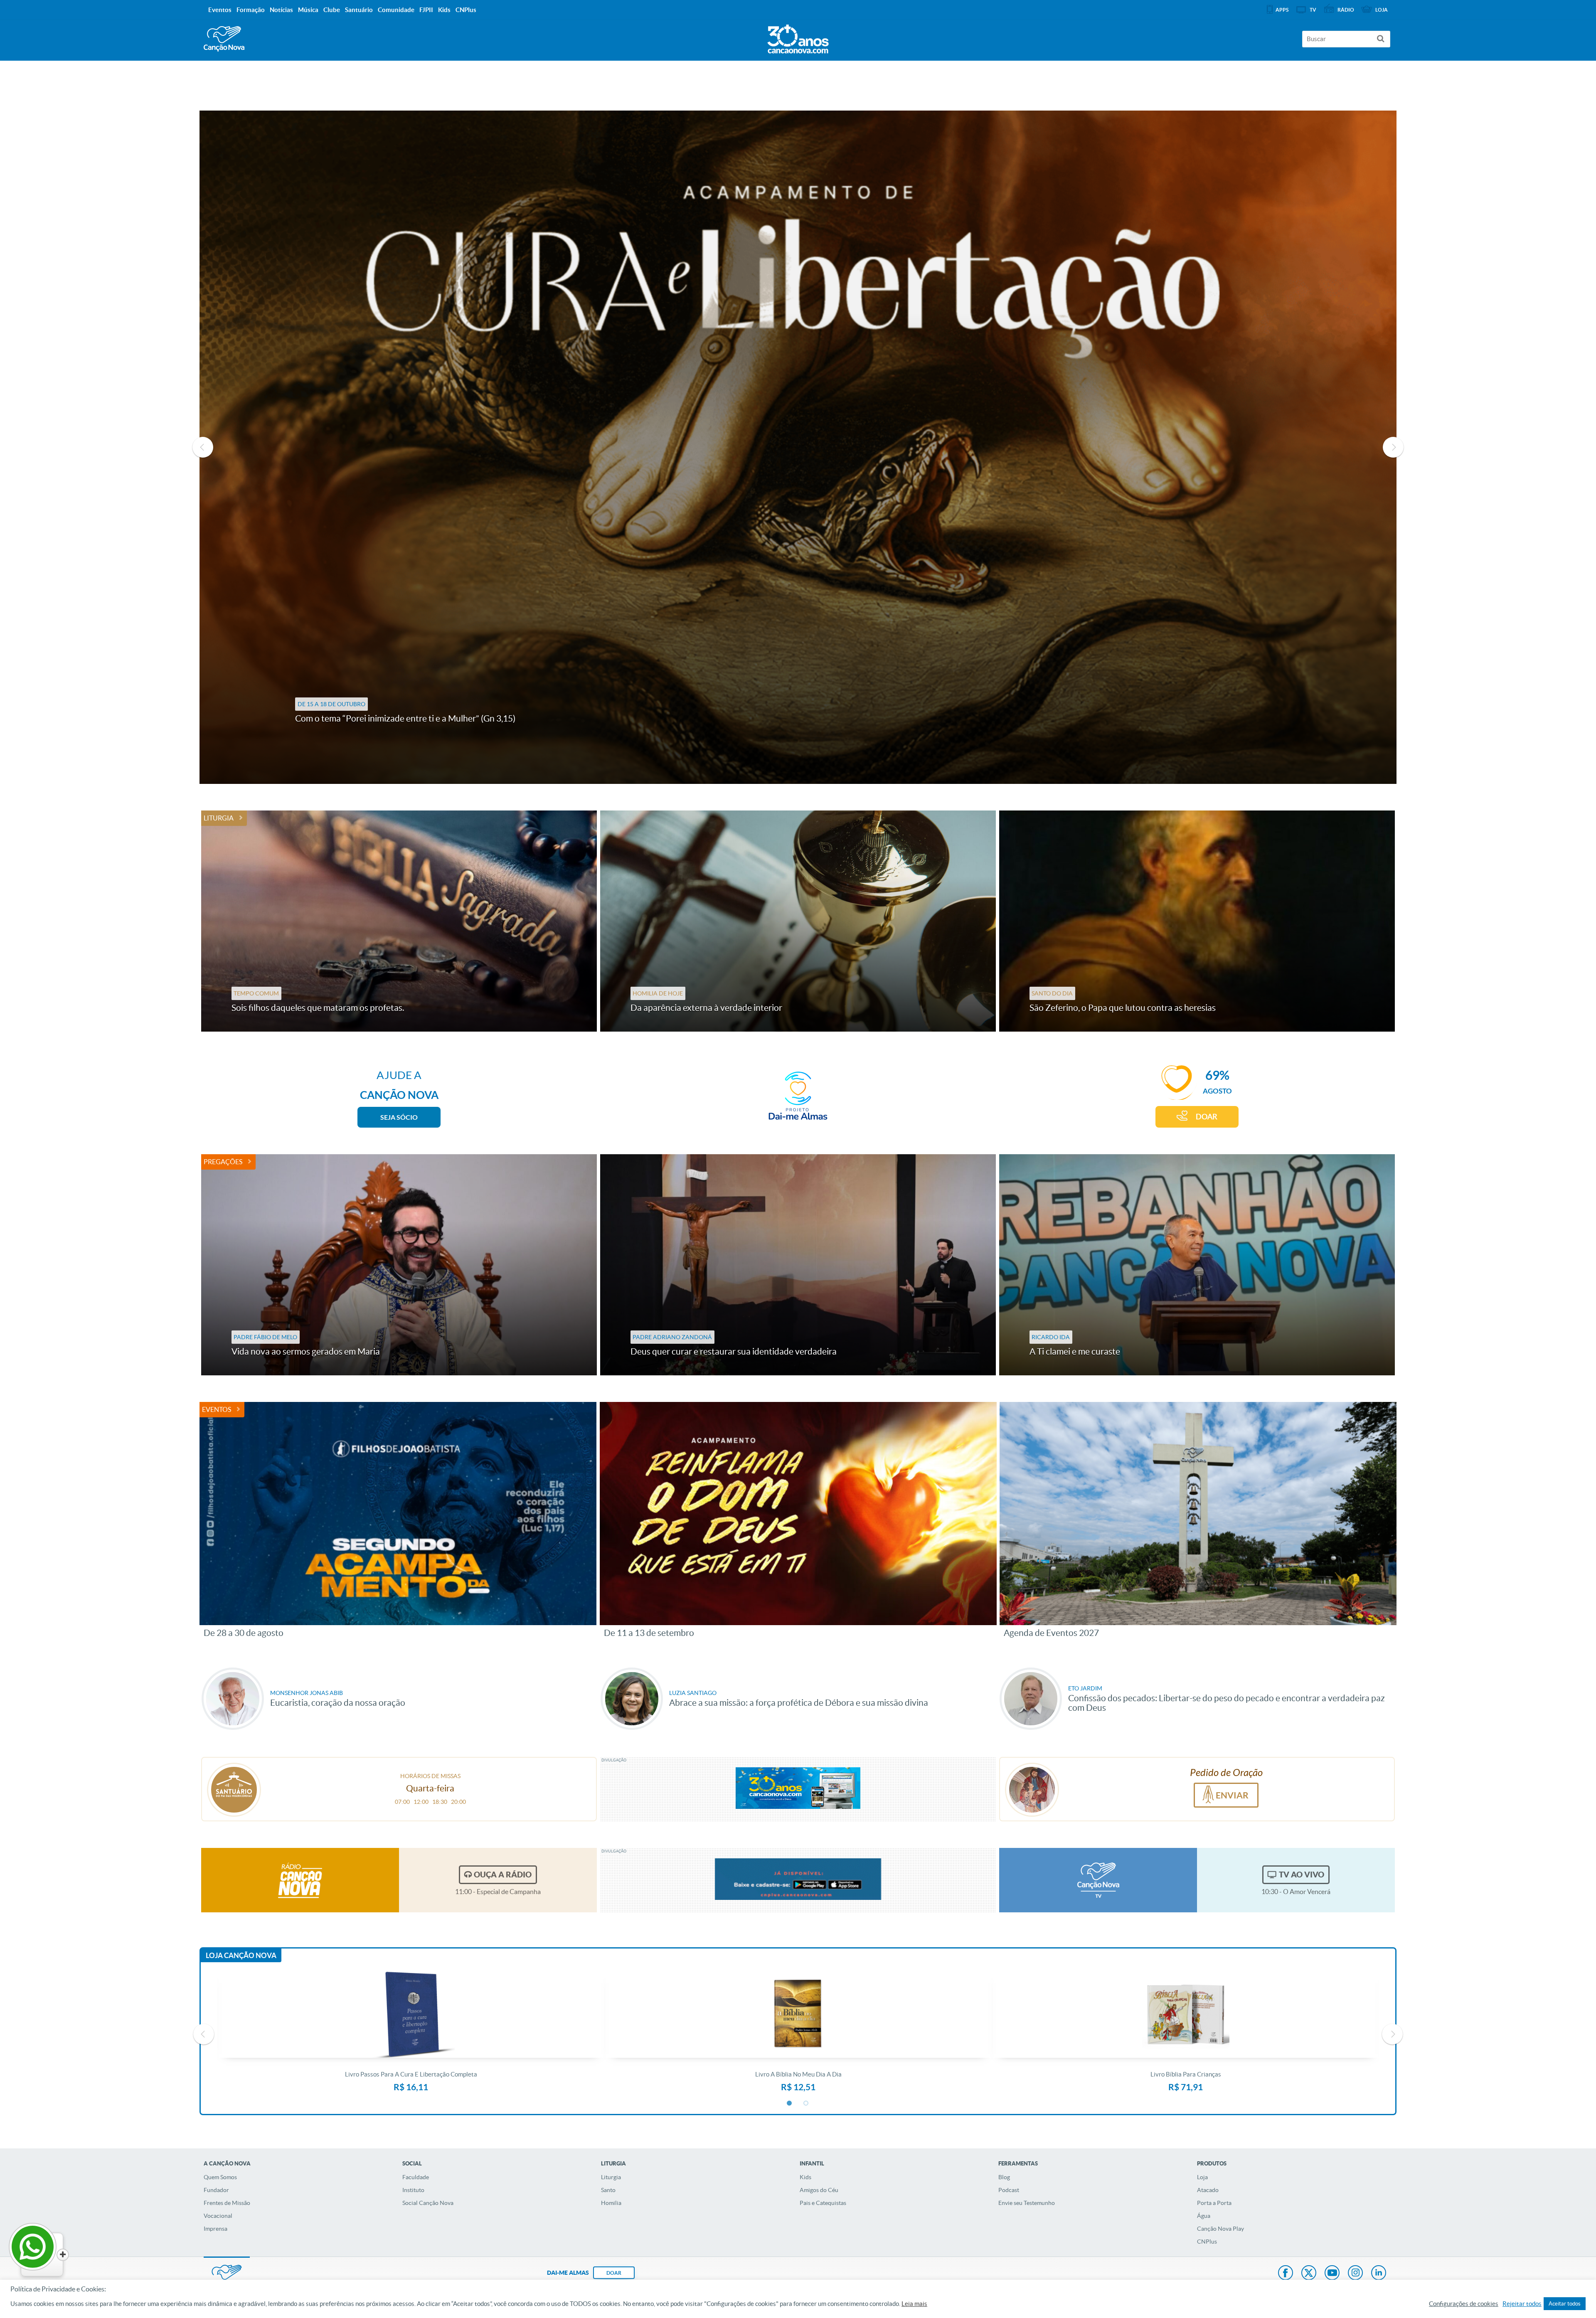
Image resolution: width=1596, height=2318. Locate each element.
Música (308, 10)
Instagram (1355, 2274)
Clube (332, 10)
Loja (1202, 2177)
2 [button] (806, 2104)
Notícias (281, 10)
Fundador (216, 2190)
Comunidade (396, 10)
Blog (1004, 2177)
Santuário (359, 10)
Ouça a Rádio (503, 1875)
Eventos (217, 1409)
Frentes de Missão (227, 2203)
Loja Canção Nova (241, 1955)
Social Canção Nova (428, 2203)
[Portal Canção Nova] (224, 39)
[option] (798, 447)
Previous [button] (203, 447)
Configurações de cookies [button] (1464, 2304)
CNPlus (1207, 2242)
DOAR (1207, 1117)
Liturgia (219, 818)
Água (1204, 2216)
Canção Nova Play (1220, 2229)
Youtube (1332, 2274)
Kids (805, 2177)
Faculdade (416, 2177)
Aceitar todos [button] (1565, 2304)
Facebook (1286, 2274)
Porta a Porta (1214, 2203)
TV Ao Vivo (1302, 1875)
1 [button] (790, 2104)
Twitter (1309, 2274)
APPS (1282, 10)
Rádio (1346, 10)
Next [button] (1393, 447)
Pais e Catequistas (823, 2203)
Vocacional (218, 2216)
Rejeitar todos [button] (1522, 2304)
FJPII (426, 10)
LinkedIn (1379, 2274)
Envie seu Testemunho (1027, 2203)
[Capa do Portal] (798, 37)
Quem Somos (220, 2177)
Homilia (611, 2203)
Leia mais (914, 2304)
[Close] (63, 2255)
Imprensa (216, 2229)
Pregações (223, 1162)
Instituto (413, 2190)
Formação (251, 10)
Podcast (1009, 2190)
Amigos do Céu (819, 2190)
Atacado (1208, 2190)
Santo (608, 2190)
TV (1313, 10)
